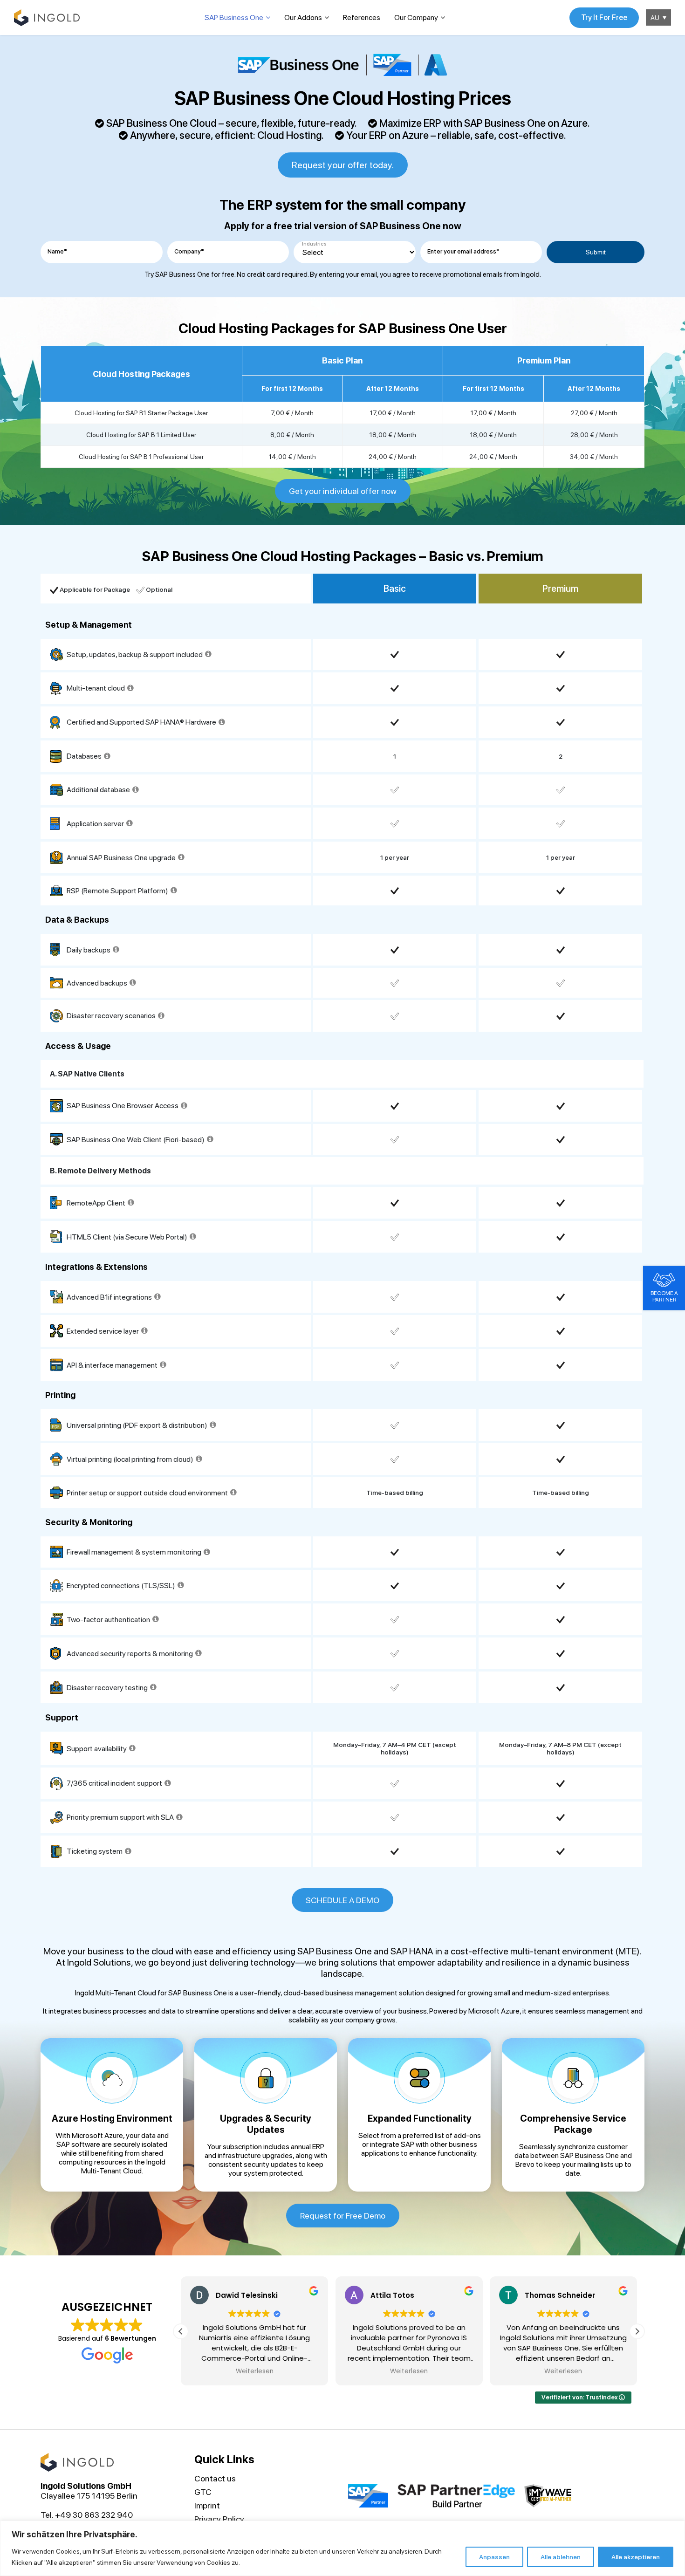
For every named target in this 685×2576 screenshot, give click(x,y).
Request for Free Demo (343, 2216)
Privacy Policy (219, 2519)
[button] (637, 2331)
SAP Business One (234, 17)
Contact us (215, 2478)
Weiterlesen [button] (254, 2371)
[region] (342, 2548)
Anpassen (494, 2557)
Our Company (416, 17)
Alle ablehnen (561, 2557)
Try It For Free (604, 17)
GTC (203, 2492)
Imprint (207, 2505)
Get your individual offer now (343, 491)
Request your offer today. (343, 165)
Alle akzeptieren (636, 2557)
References (362, 17)
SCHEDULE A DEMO (342, 1900)
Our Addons (303, 17)
